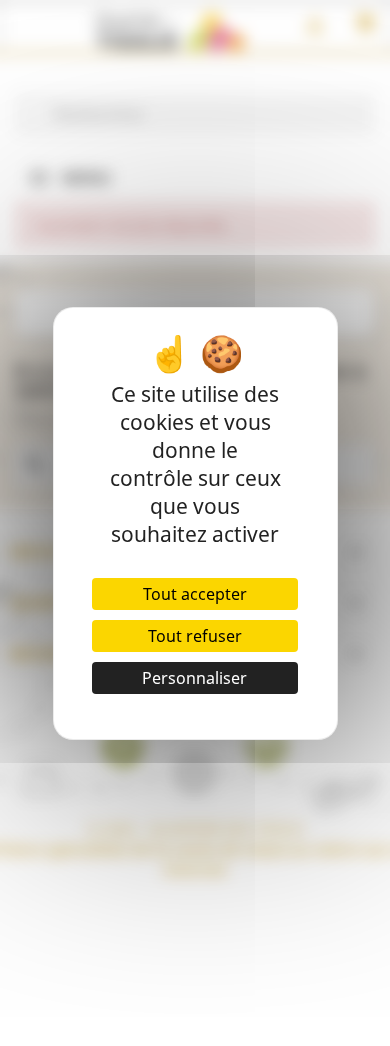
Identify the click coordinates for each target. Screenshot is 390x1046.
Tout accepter (195, 594)
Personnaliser (194, 678)
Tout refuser (195, 636)
